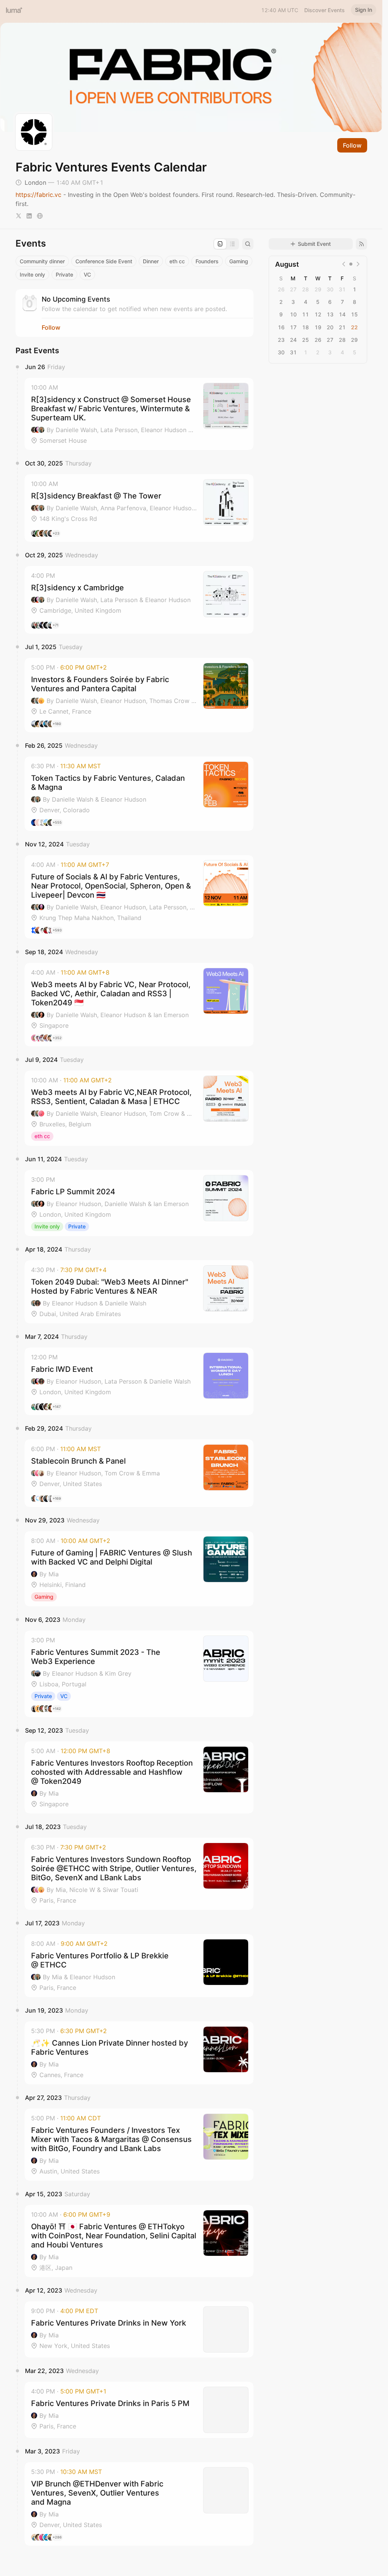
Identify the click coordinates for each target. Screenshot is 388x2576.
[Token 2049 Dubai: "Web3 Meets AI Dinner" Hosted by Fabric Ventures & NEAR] (139, 1292)
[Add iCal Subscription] (361, 244)
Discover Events (325, 10)
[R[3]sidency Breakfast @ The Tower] (139, 508)
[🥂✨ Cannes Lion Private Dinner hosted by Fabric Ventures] (139, 2053)
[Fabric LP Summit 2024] (139, 1203)
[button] (139, 414)
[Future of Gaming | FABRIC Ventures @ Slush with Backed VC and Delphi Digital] (139, 1569)
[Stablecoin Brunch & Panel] (139, 1473)
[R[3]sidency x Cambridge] (139, 600)
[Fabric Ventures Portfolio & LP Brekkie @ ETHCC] (139, 1966)
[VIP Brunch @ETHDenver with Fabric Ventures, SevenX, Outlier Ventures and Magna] (139, 2504)
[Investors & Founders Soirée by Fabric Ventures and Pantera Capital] (139, 695)
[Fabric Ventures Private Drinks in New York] (139, 2329)
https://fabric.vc (38, 195)
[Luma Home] (14, 10)
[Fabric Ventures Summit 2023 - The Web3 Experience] (139, 1674)
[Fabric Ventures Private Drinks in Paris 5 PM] (139, 2410)
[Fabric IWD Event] (139, 1381)
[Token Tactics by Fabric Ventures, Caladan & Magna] (139, 794)
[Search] (248, 244)
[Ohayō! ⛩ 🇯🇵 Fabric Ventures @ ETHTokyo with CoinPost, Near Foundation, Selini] (139, 2241)
